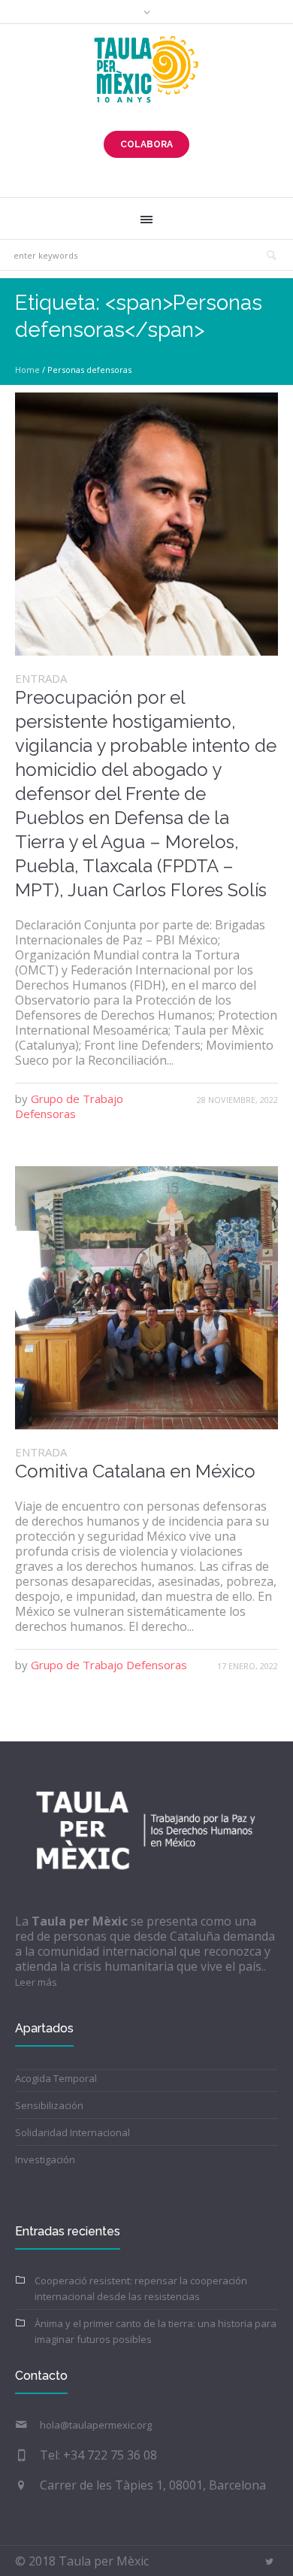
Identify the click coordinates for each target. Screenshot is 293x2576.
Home (27, 370)
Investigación (45, 2159)
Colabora (146, 144)
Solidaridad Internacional (72, 2132)
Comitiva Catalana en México (135, 1471)
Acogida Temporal (56, 2078)
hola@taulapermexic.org (96, 2425)
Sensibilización (49, 2105)
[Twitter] (269, 2562)
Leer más (36, 1982)
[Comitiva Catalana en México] (146, 1298)
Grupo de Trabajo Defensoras (69, 1106)
